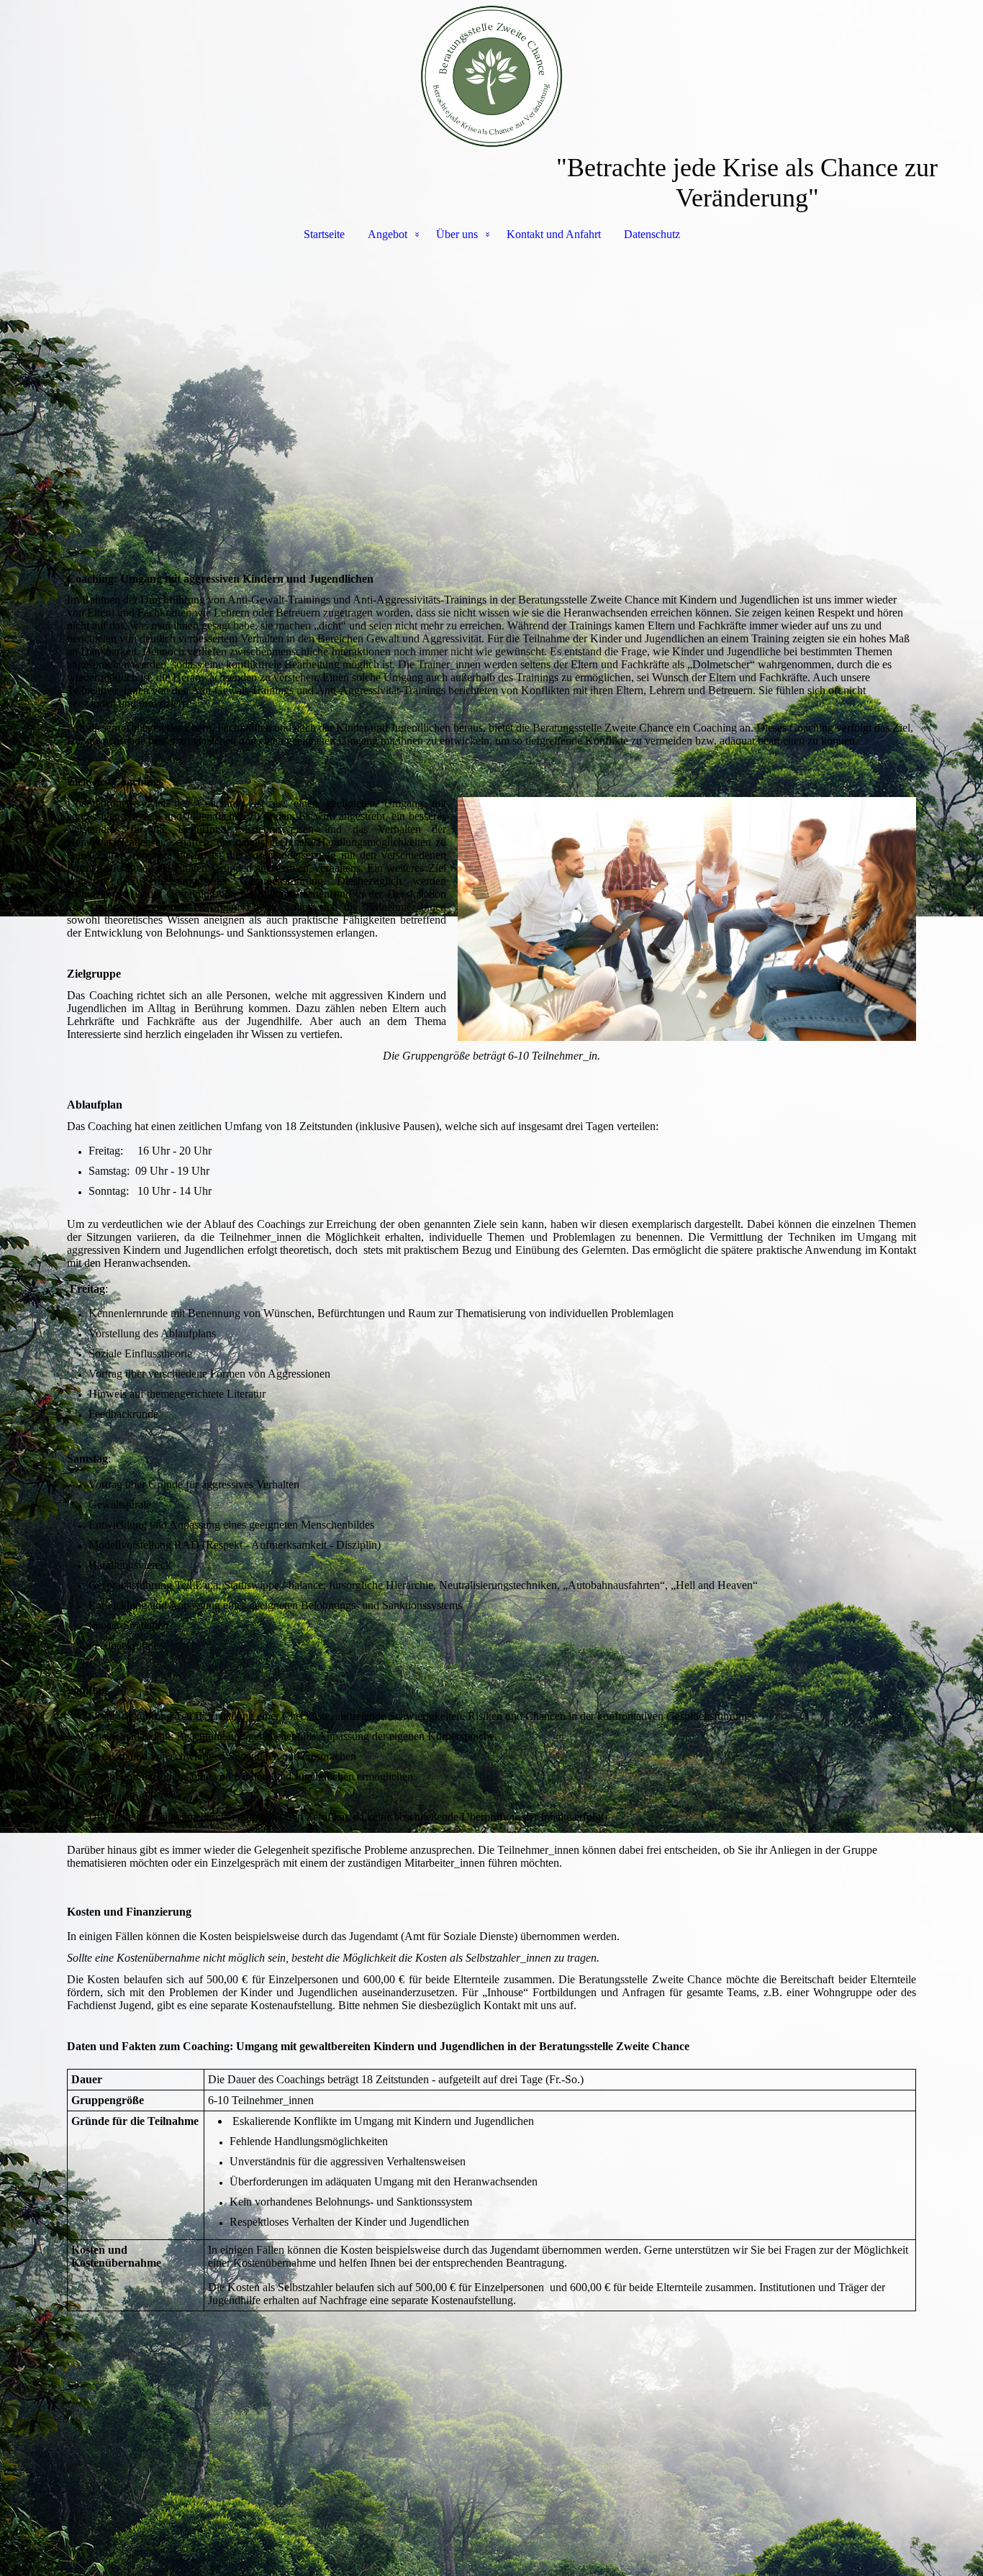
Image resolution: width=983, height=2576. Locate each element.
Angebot (388, 234)
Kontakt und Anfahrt (554, 234)
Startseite (324, 234)
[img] (491, 76)
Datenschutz (652, 234)
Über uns (457, 234)
